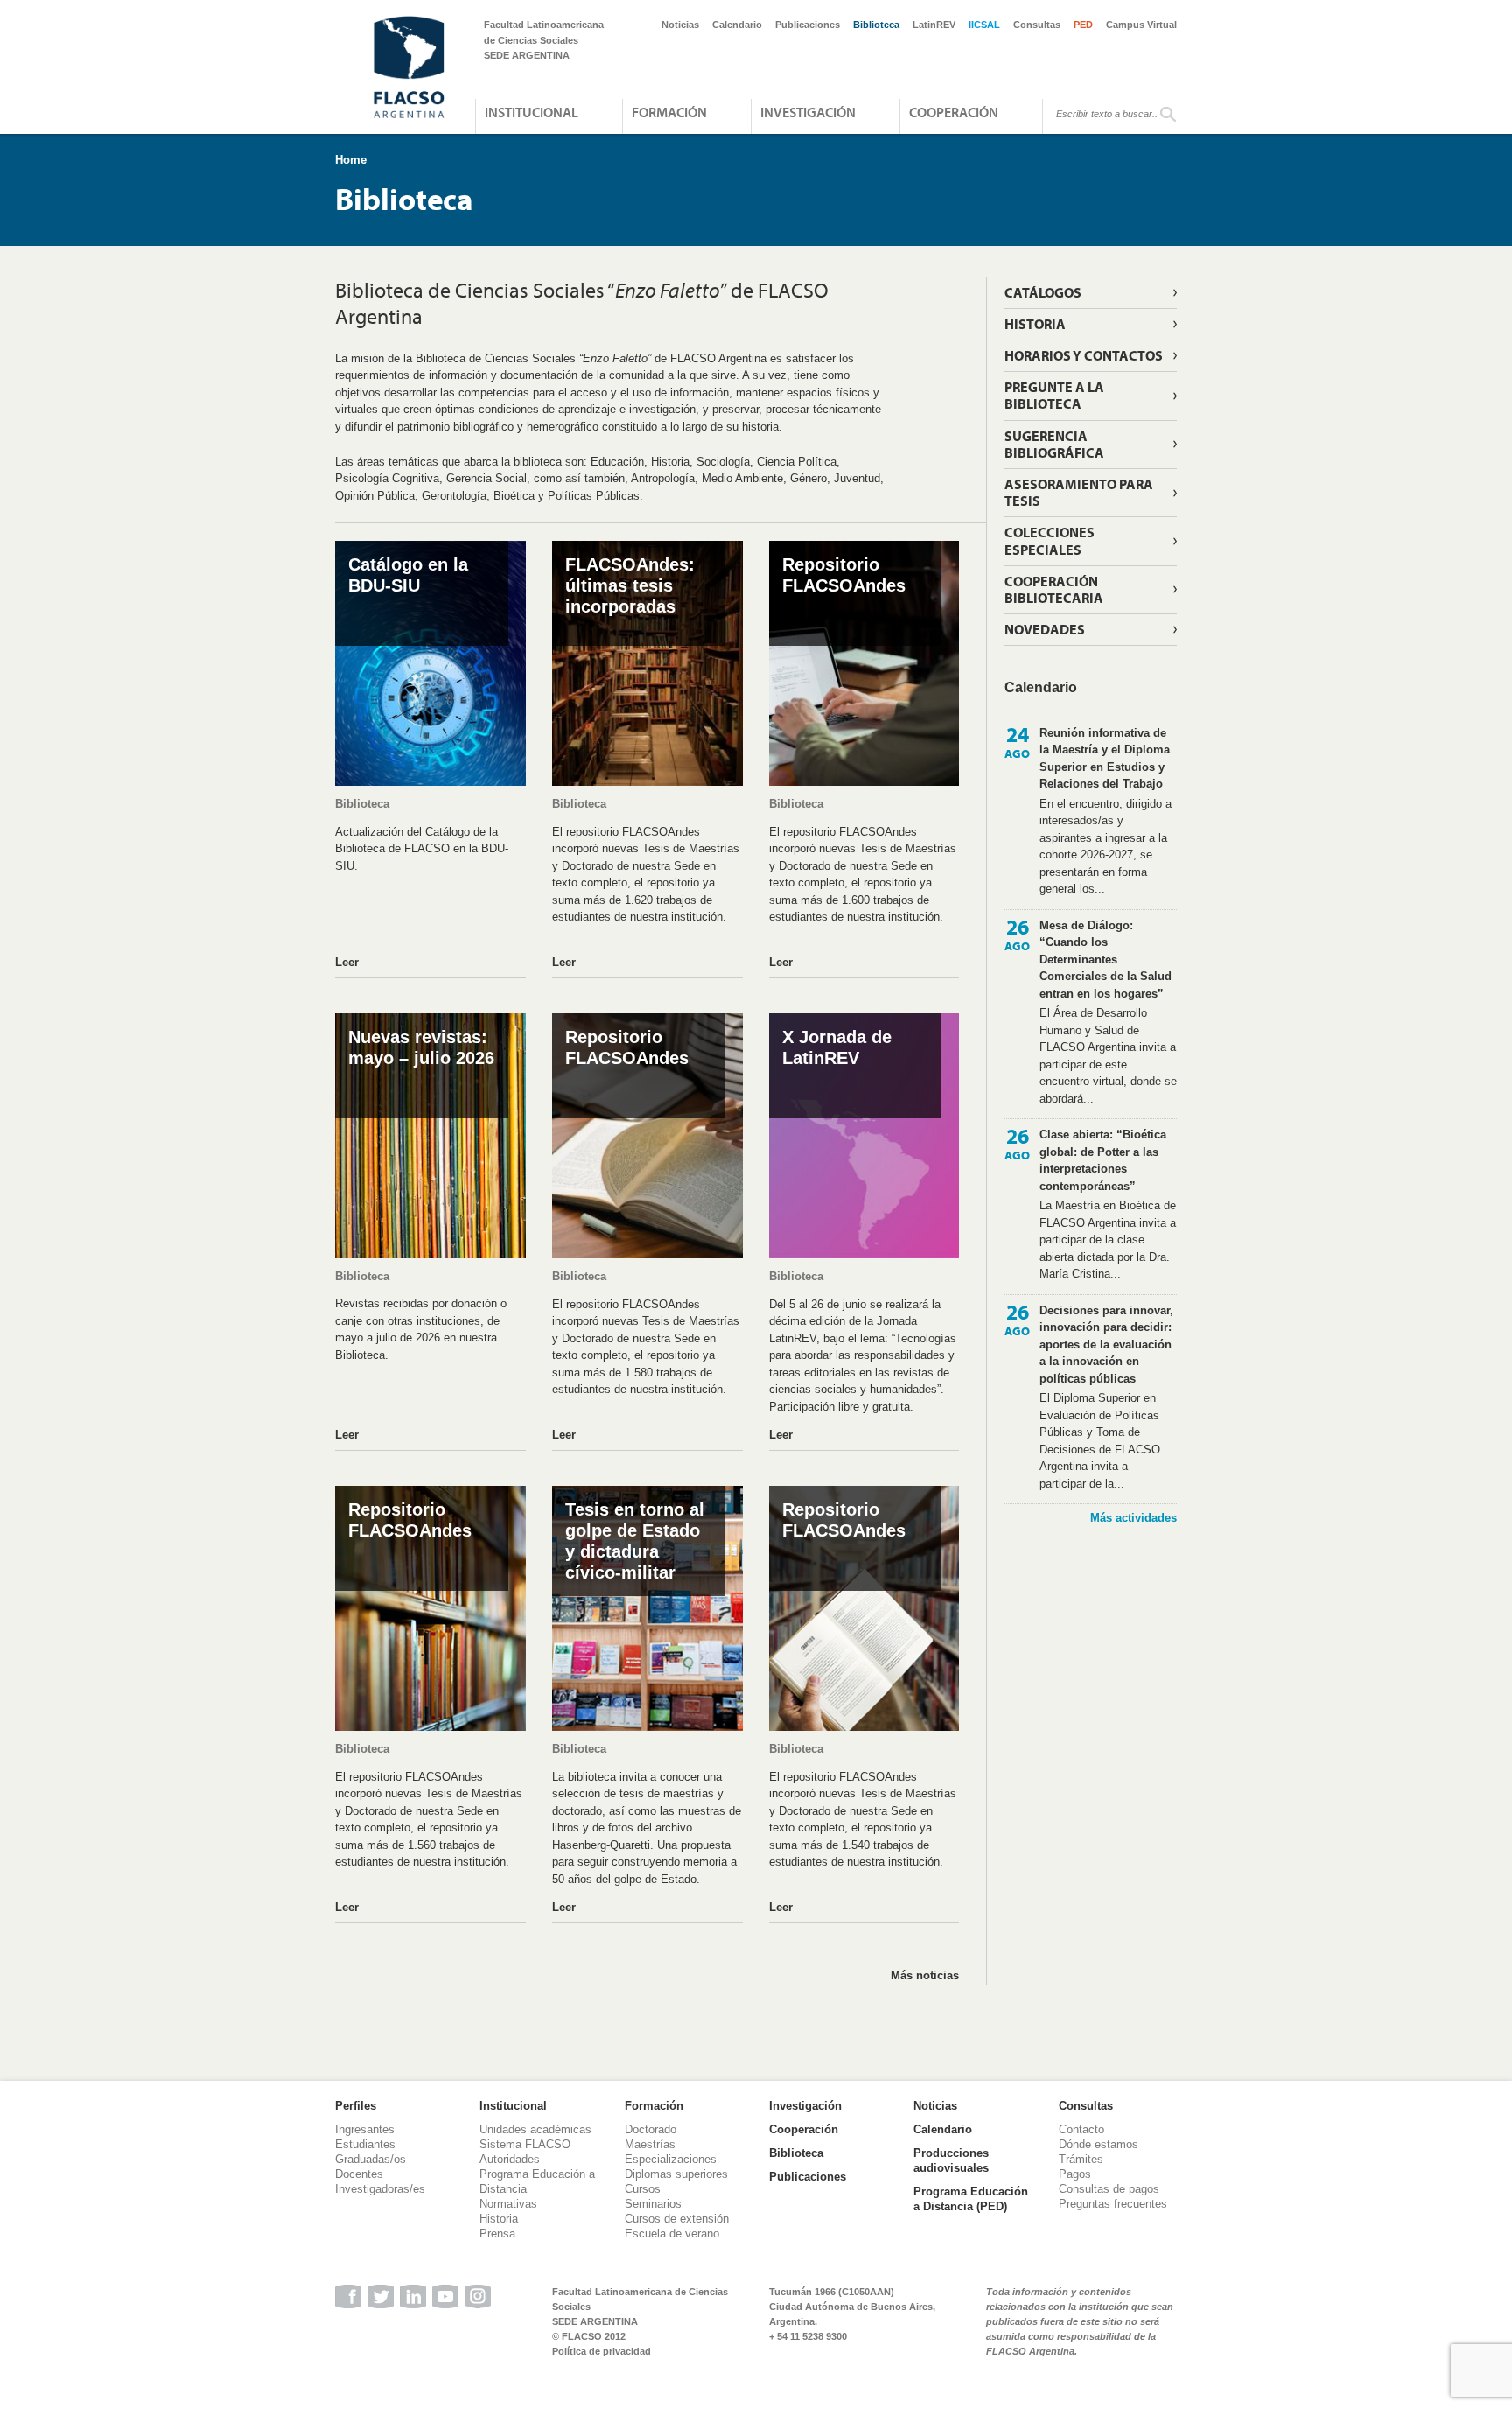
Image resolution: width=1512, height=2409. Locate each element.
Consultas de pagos (1109, 2189)
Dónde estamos (1099, 2144)
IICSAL (984, 25)
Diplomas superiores (676, 2174)
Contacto (1081, 2129)
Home (351, 160)
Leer (347, 962)
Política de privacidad (602, 2351)
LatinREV (934, 25)
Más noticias (925, 1975)
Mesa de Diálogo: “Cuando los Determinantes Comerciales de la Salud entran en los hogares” (1106, 959)
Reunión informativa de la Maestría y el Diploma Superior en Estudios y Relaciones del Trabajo (1105, 759)
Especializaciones (671, 2159)
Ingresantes (365, 2129)
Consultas (1037, 25)
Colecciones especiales (1050, 540)
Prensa (497, 2234)
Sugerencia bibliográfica (1054, 444)
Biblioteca (876, 25)
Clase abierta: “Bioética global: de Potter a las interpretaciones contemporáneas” (1103, 1160)
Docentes (359, 2174)
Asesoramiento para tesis (1079, 492)
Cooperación (954, 112)
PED (1083, 25)
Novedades (1045, 629)
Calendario (737, 25)
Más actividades (1134, 1518)
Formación (669, 112)
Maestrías (650, 2144)
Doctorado (651, 2129)
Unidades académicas (535, 2129)
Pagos (1075, 2174)
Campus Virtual (1141, 25)
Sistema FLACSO (525, 2144)
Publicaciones (808, 25)
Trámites (1081, 2159)
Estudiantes (365, 2144)
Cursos (643, 2189)
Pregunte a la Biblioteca (1054, 395)
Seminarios (653, 2204)
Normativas (508, 2204)
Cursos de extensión (677, 2219)
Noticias (680, 25)
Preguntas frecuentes (1113, 2204)
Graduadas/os (371, 2159)
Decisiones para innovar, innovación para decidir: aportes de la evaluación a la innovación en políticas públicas (1106, 1345)
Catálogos (1043, 292)
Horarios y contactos (1084, 355)
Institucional (532, 112)
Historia (1035, 324)
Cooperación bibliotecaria (1054, 589)
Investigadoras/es (380, 2189)
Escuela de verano (672, 2234)
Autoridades (510, 2159)
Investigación (808, 112)
